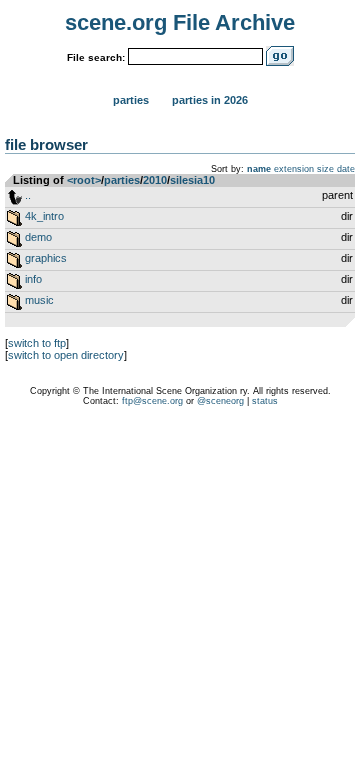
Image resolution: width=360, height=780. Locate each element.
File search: (96, 57)
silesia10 (192, 180)
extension (294, 169)
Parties (131, 100)
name (259, 169)
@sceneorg (220, 401)
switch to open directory (66, 355)
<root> (84, 180)
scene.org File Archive (180, 22)
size (325, 169)
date (346, 169)
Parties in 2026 (210, 100)
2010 (155, 180)
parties (122, 180)
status (265, 401)
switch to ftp (37, 343)
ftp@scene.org (152, 401)
